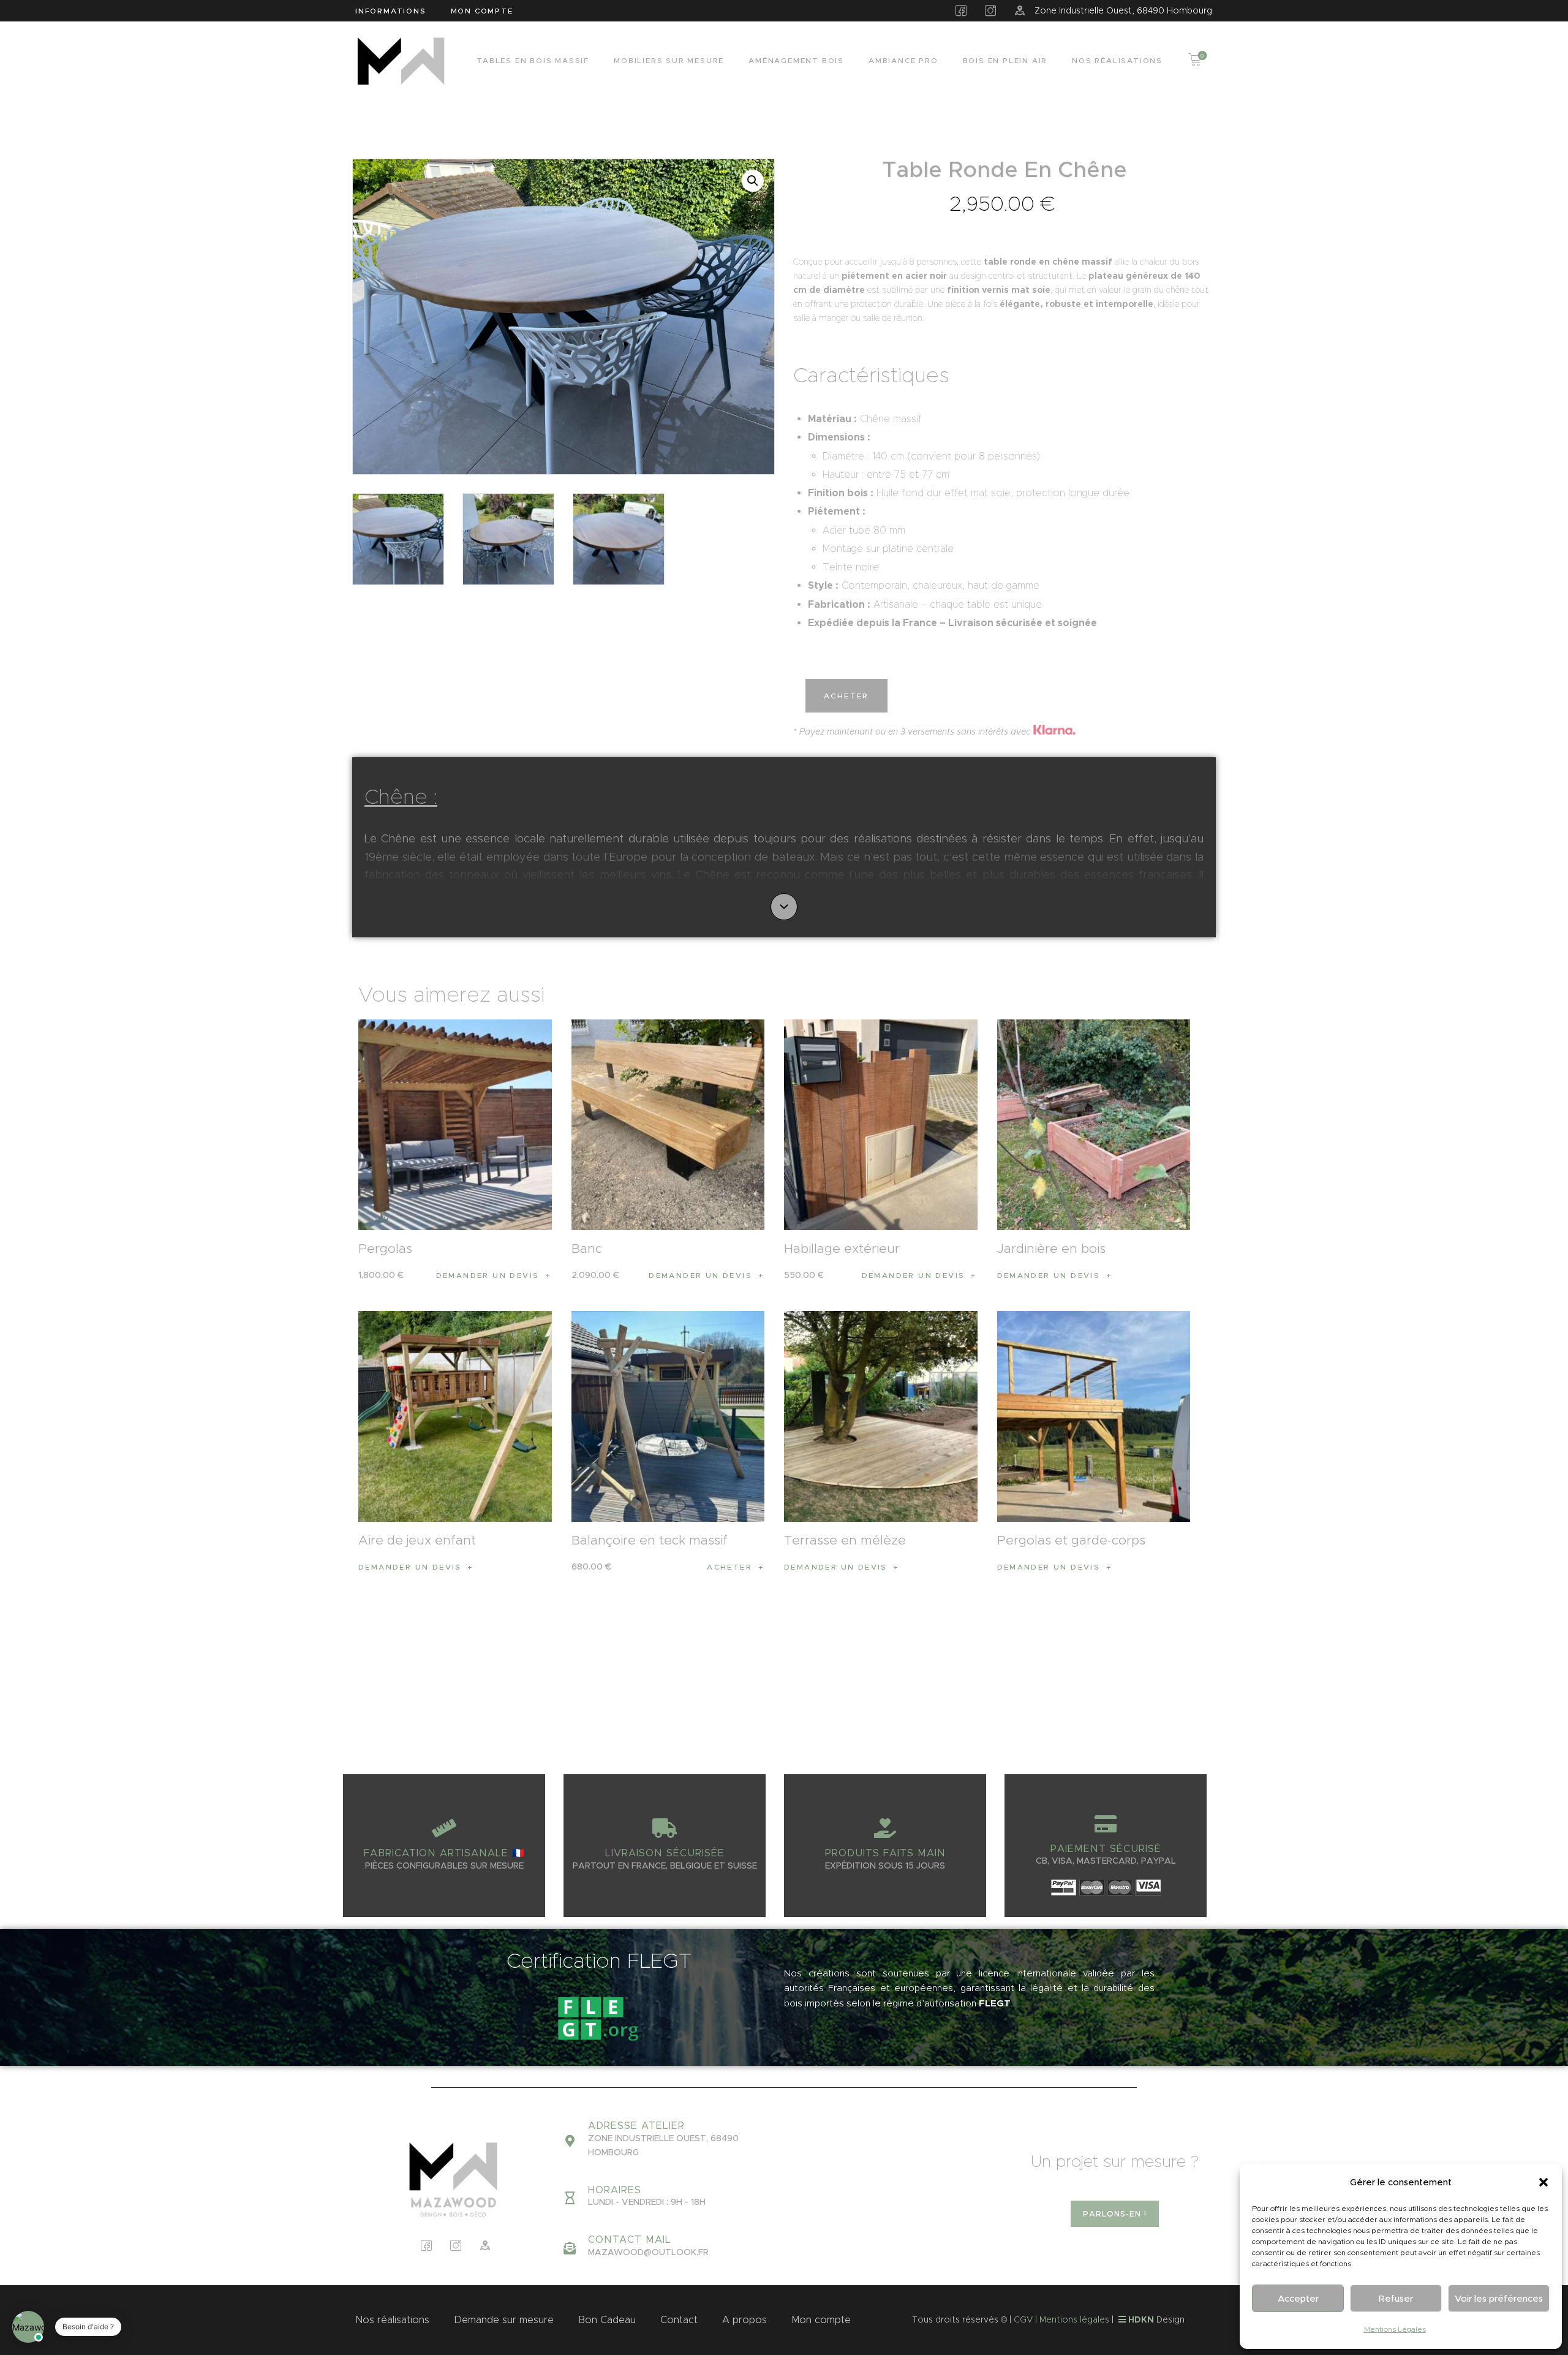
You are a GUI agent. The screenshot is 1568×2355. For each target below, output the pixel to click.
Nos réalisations (392, 2320)
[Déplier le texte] (784, 907)
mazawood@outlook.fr (648, 2252)
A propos (744, 2320)
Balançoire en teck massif (650, 1540)
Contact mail (630, 2240)
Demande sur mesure (504, 2320)
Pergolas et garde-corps (1071, 1540)
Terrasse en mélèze (845, 1540)
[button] (1543, 2182)
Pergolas (385, 1249)
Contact (679, 2320)
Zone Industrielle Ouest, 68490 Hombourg (1123, 10)
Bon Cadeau (607, 2320)
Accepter (1298, 2298)
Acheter (846, 696)
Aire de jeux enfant (417, 1540)
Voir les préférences (1499, 2298)
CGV (1023, 2319)
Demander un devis (488, 1275)
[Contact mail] (570, 2248)
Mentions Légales (1395, 2329)
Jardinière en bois (1051, 1249)
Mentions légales (1074, 2319)
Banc (587, 1249)
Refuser (1396, 2298)
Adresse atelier (636, 2126)
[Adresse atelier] (570, 2141)
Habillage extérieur (842, 1249)
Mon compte (821, 2320)
